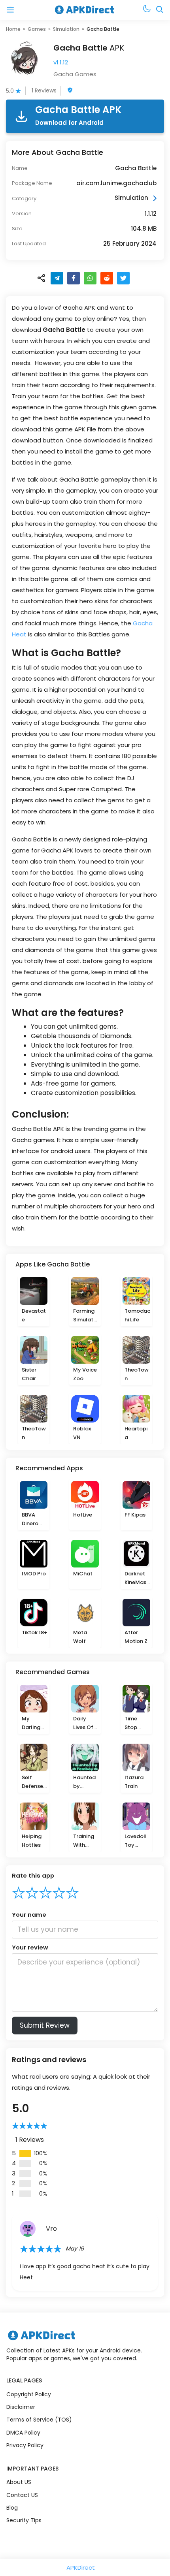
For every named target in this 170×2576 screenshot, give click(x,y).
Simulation (66, 29)
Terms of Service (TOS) (39, 2420)
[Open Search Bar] (160, 10)
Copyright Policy (29, 2394)
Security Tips (24, 2520)
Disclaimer (21, 2407)
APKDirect (81, 2568)
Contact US (22, 2495)
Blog (12, 2508)
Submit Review (45, 2025)
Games (37, 29)
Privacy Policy (25, 2445)
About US (19, 2482)
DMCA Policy (23, 2433)
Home (13, 29)
